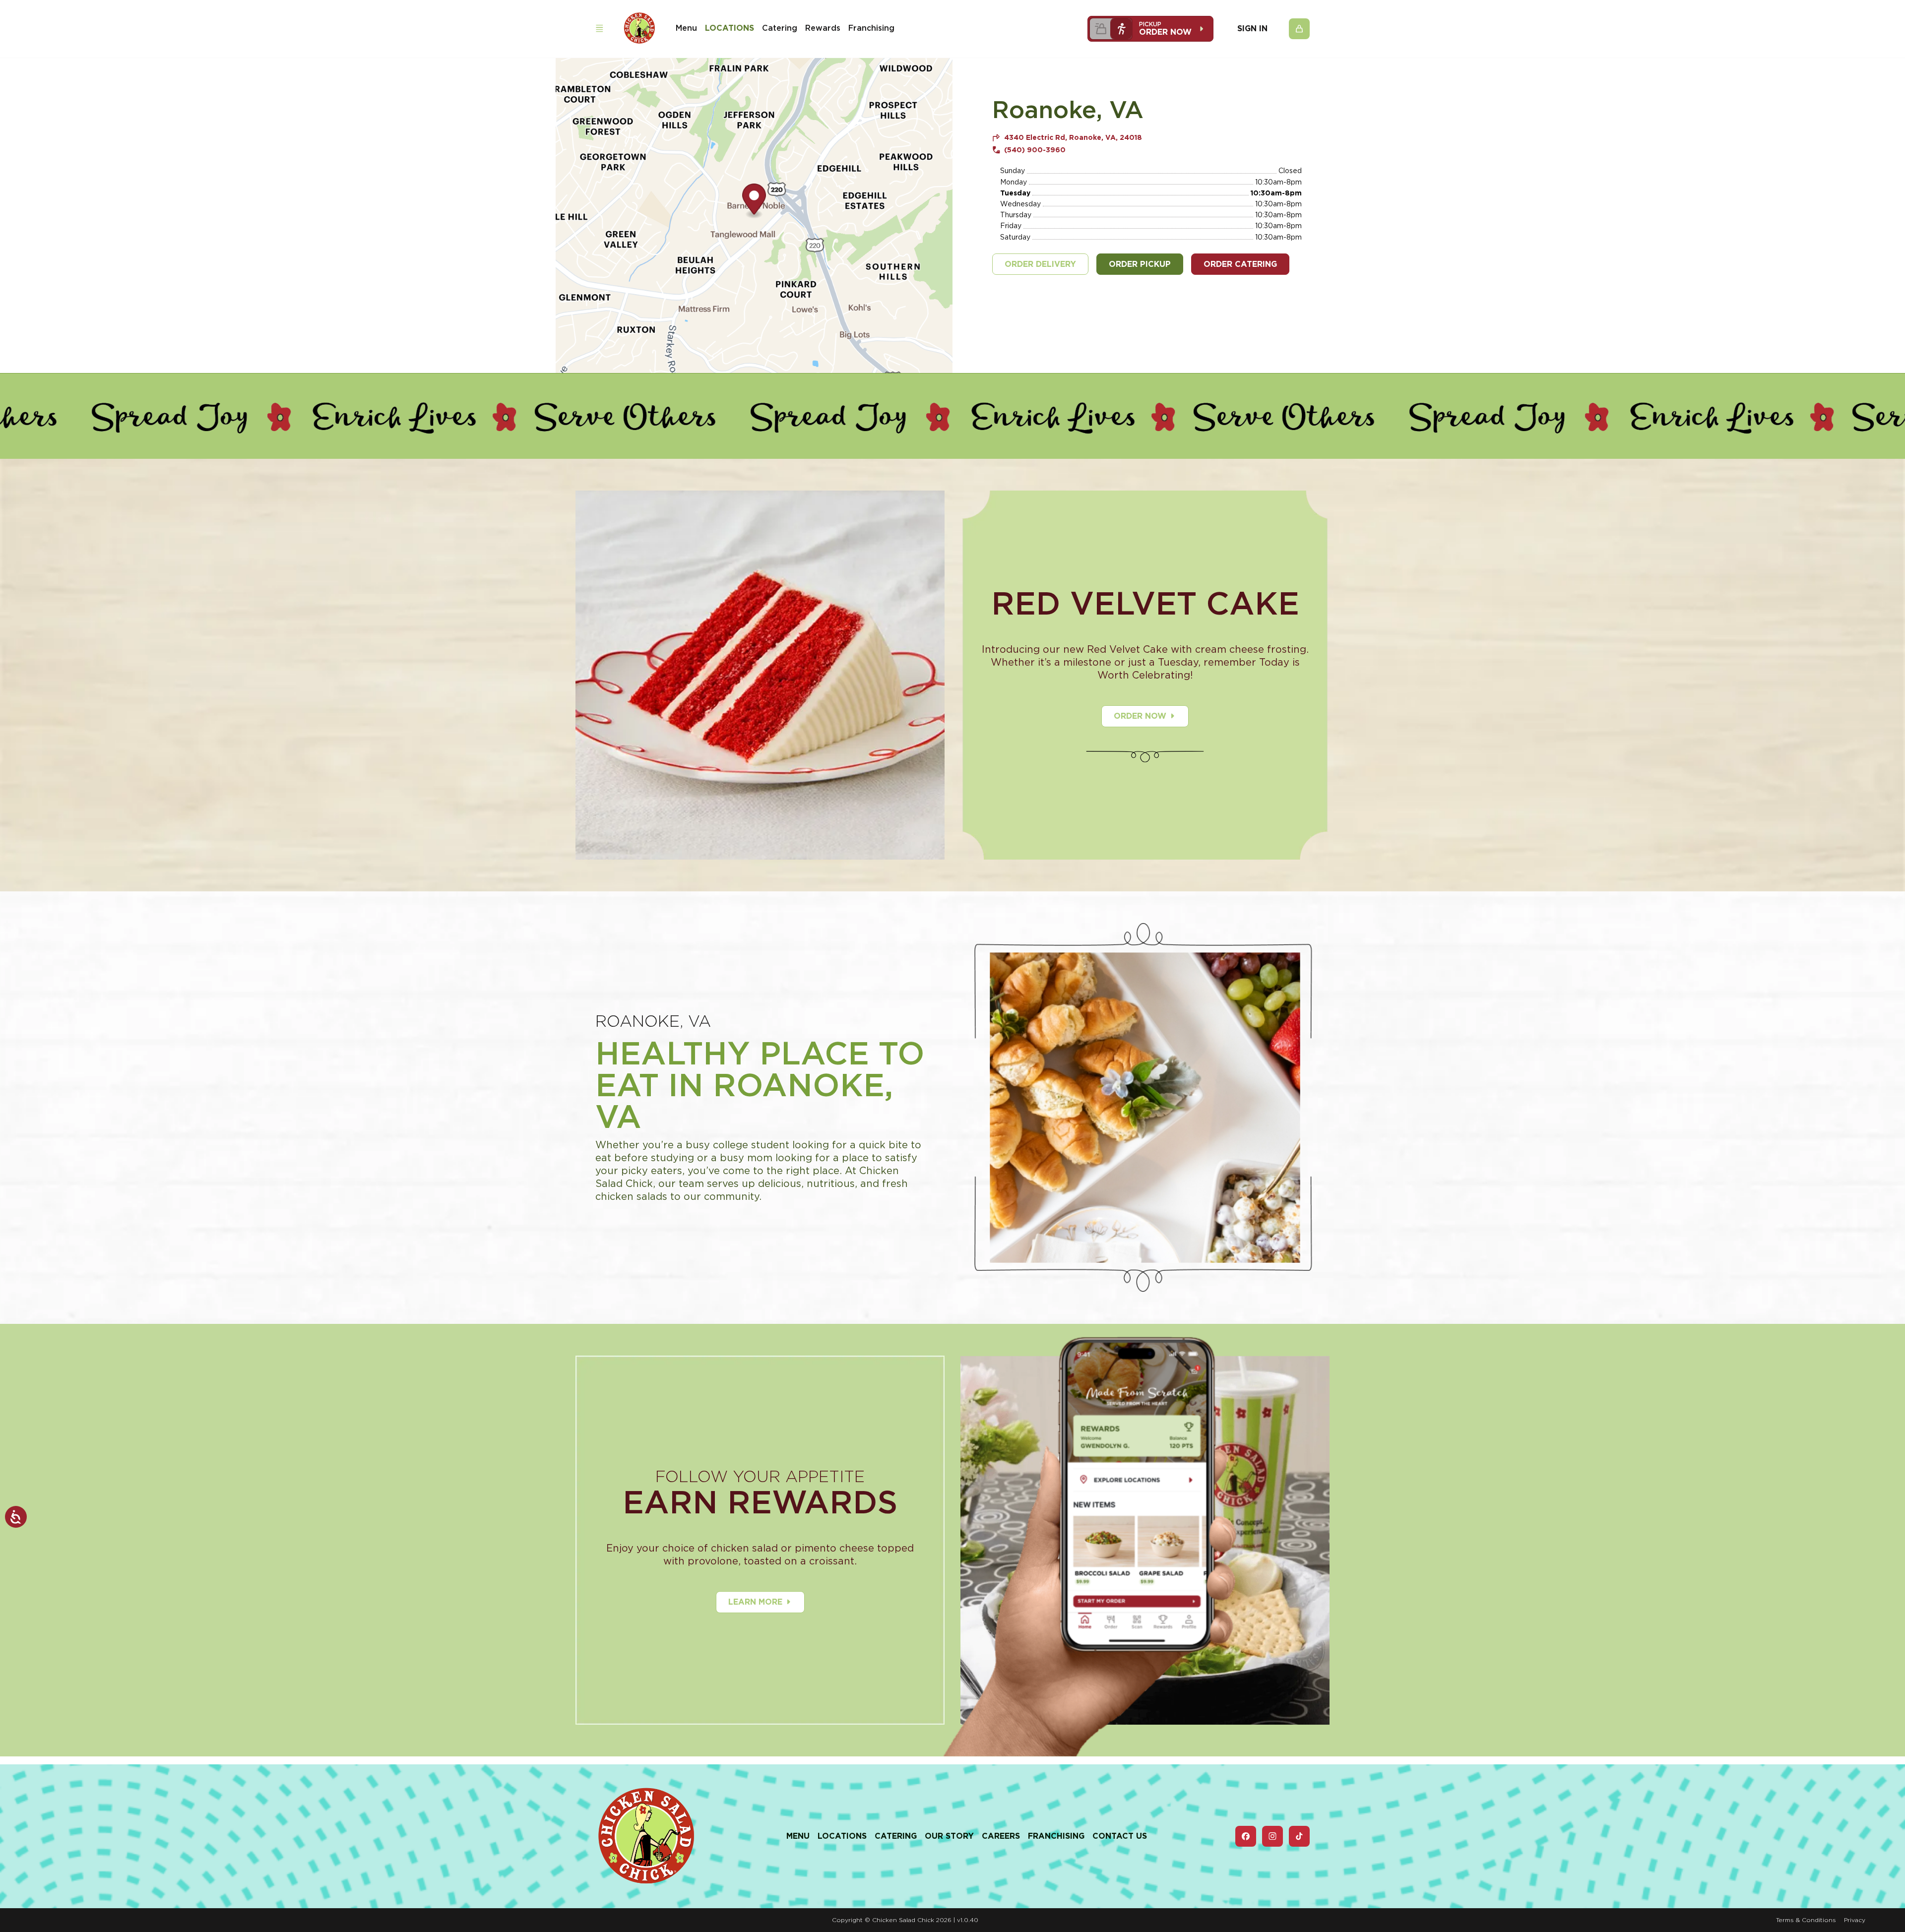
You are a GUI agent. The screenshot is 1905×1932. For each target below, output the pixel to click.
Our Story (949, 1836)
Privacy (1855, 1920)
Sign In (1252, 29)
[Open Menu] (599, 29)
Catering (780, 28)
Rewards (823, 28)
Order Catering (1240, 264)
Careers (1001, 1836)
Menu (686, 28)
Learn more (755, 1602)
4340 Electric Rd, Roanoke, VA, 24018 (1073, 137)
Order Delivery (1040, 264)
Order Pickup (1140, 264)
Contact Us (1120, 1836)
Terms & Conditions (1806, 1920)
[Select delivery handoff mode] (1100, 29)
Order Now (1140, 716)
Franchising (871, 28)
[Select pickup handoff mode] (1121, 29)
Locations (730, 28)
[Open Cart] (1299, 29)
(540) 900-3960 (1035, 150)
